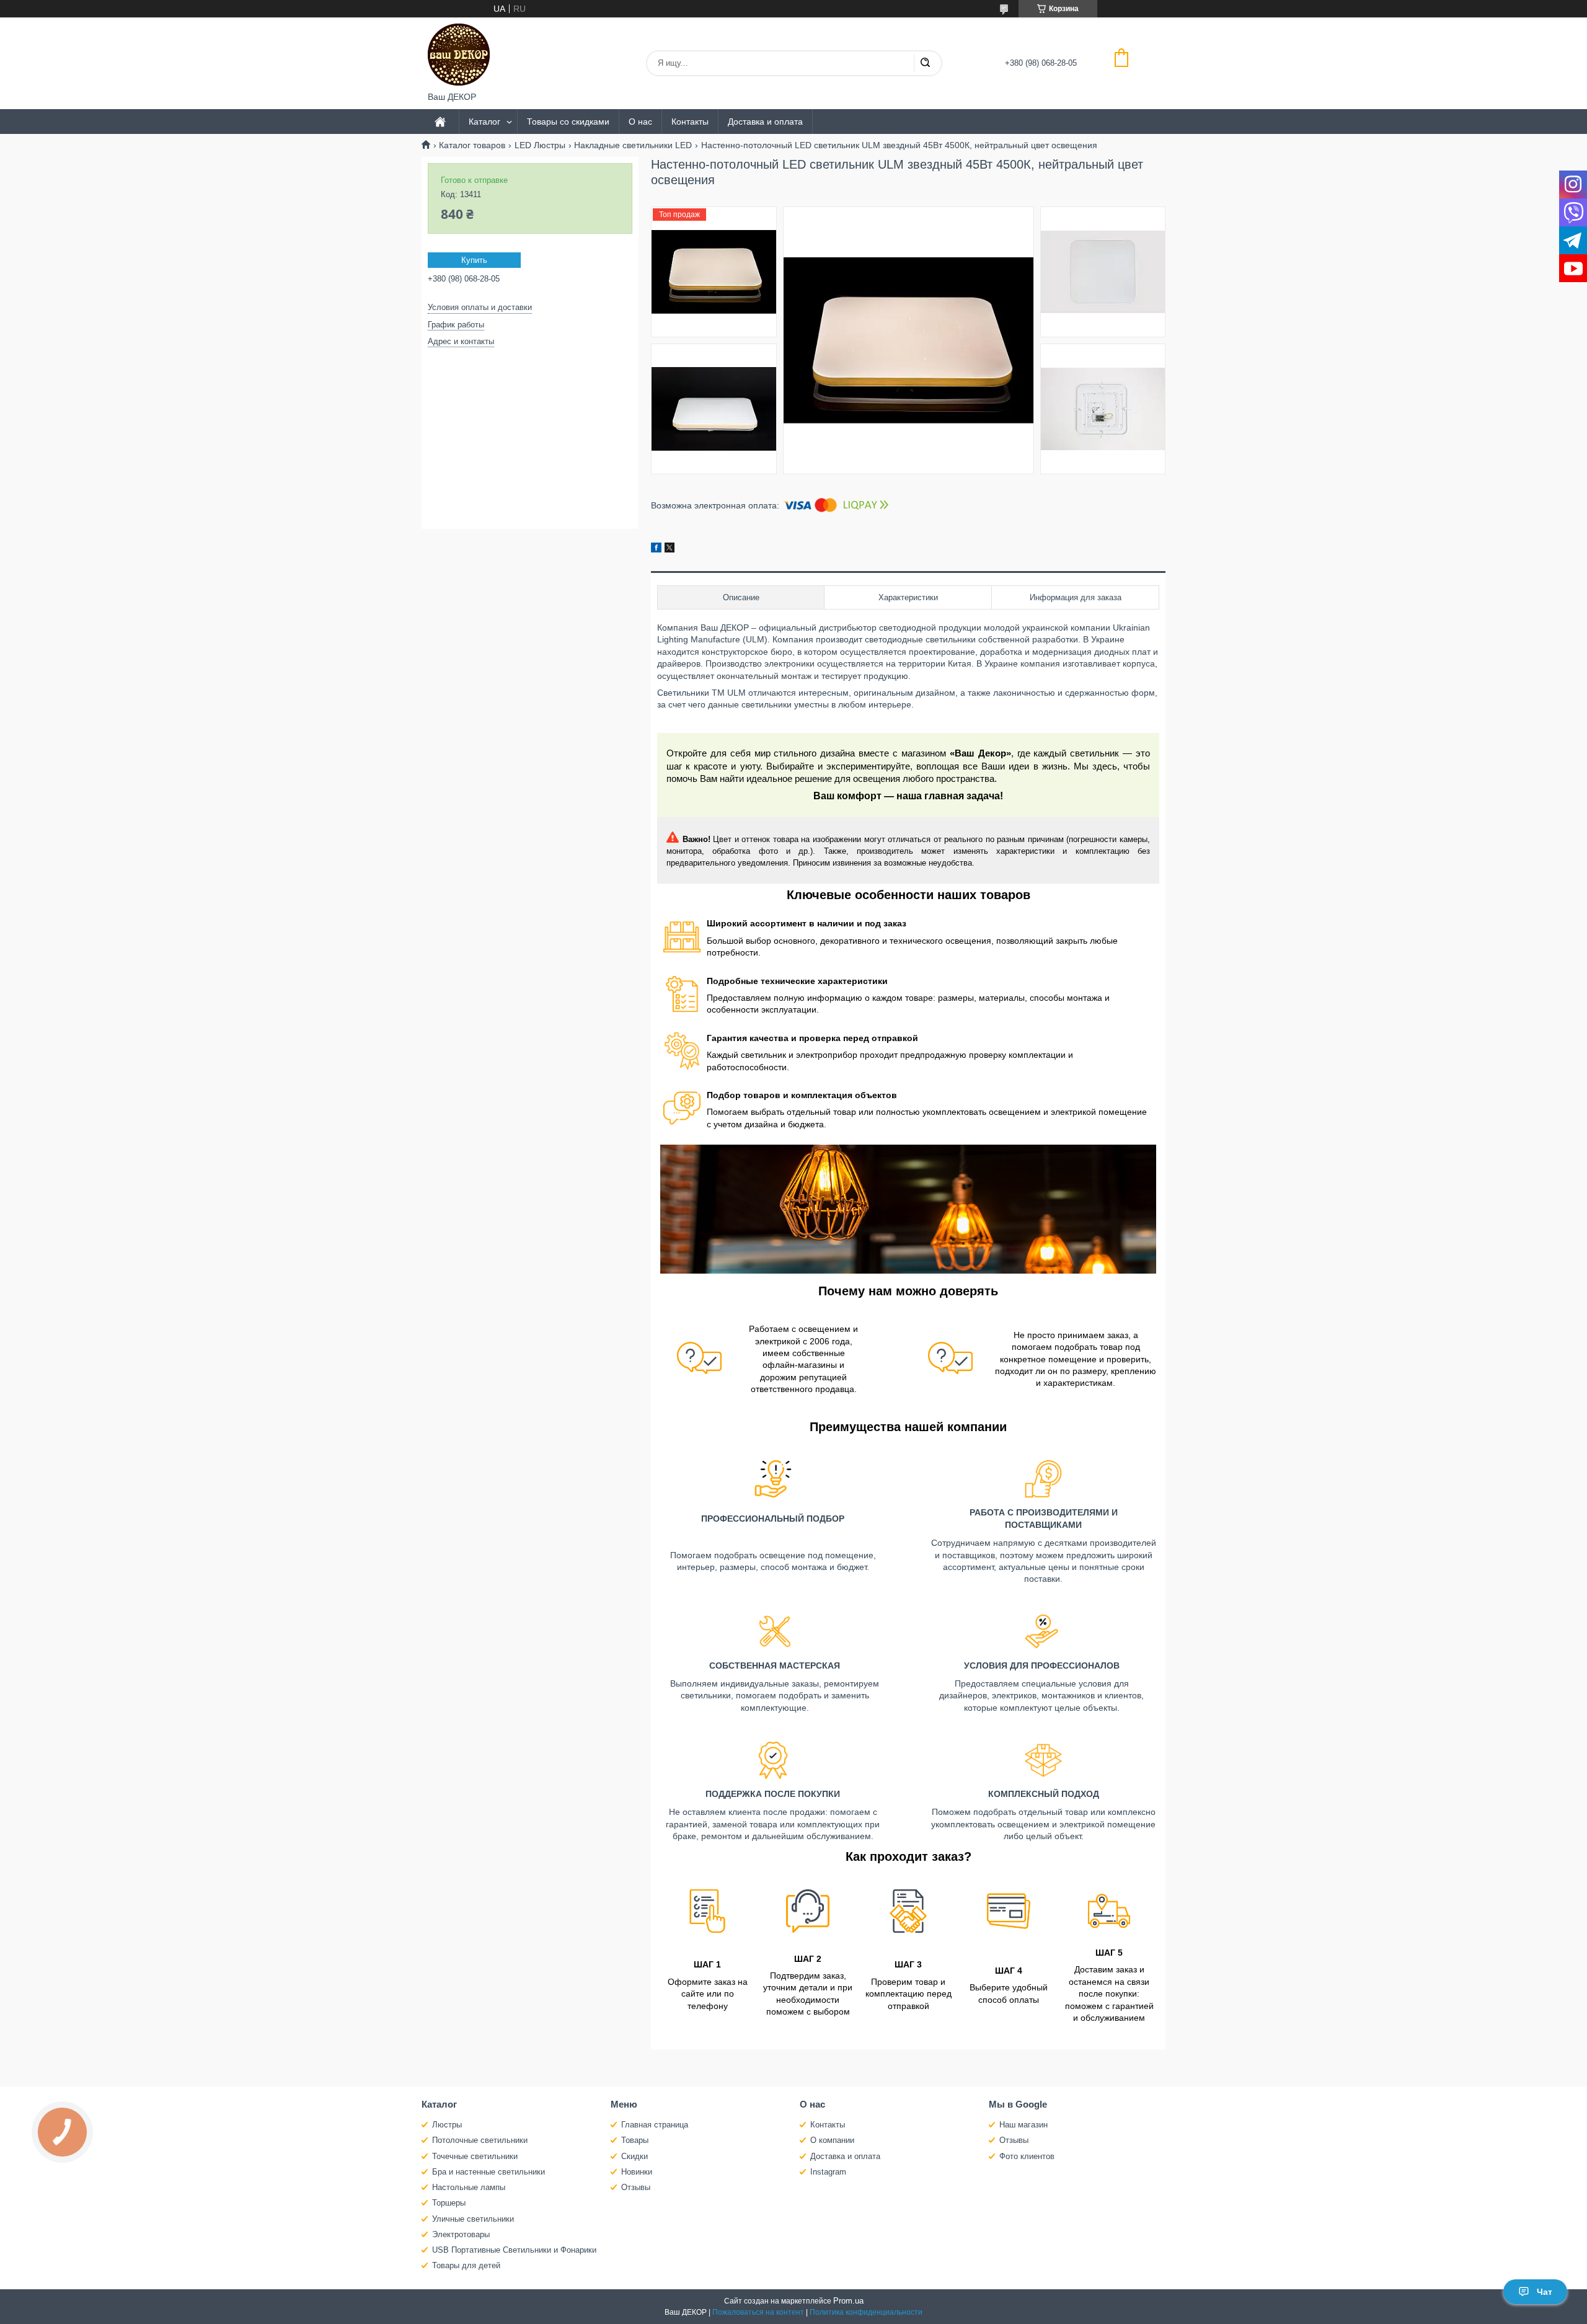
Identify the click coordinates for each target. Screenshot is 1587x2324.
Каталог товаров (472, 145)
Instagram (828, 2172)
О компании (832, 2140)
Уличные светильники (473, 2219)
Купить (474, 260)
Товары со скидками (568, 122)
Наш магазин (1023, 2125)
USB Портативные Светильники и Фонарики (514, 2250)
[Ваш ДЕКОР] (459, 55)
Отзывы (636, 2187)
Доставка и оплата (765, 122)
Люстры (447, 2125)
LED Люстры (540, 145)
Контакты (690, 122)
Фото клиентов (1027, 2156)
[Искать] (925, 63)
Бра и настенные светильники (488, 2172)
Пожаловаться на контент (758, 2312)
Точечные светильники (475, 2156)
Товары (635, 2140)
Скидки (634, 2156)
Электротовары (461, 2234)
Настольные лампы (469, 2187)
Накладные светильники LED (633, 145)
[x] (670, 549)
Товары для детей (466, 2265)
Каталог (484, 122)
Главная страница (655, 2125)
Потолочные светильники (480, 2140)
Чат (1545, 2292)
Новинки (637, 2172)
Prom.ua (848, 2301)
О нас (640, 122)
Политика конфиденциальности (866, 2312)
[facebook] (656, 549)
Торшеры (449, 2203)
